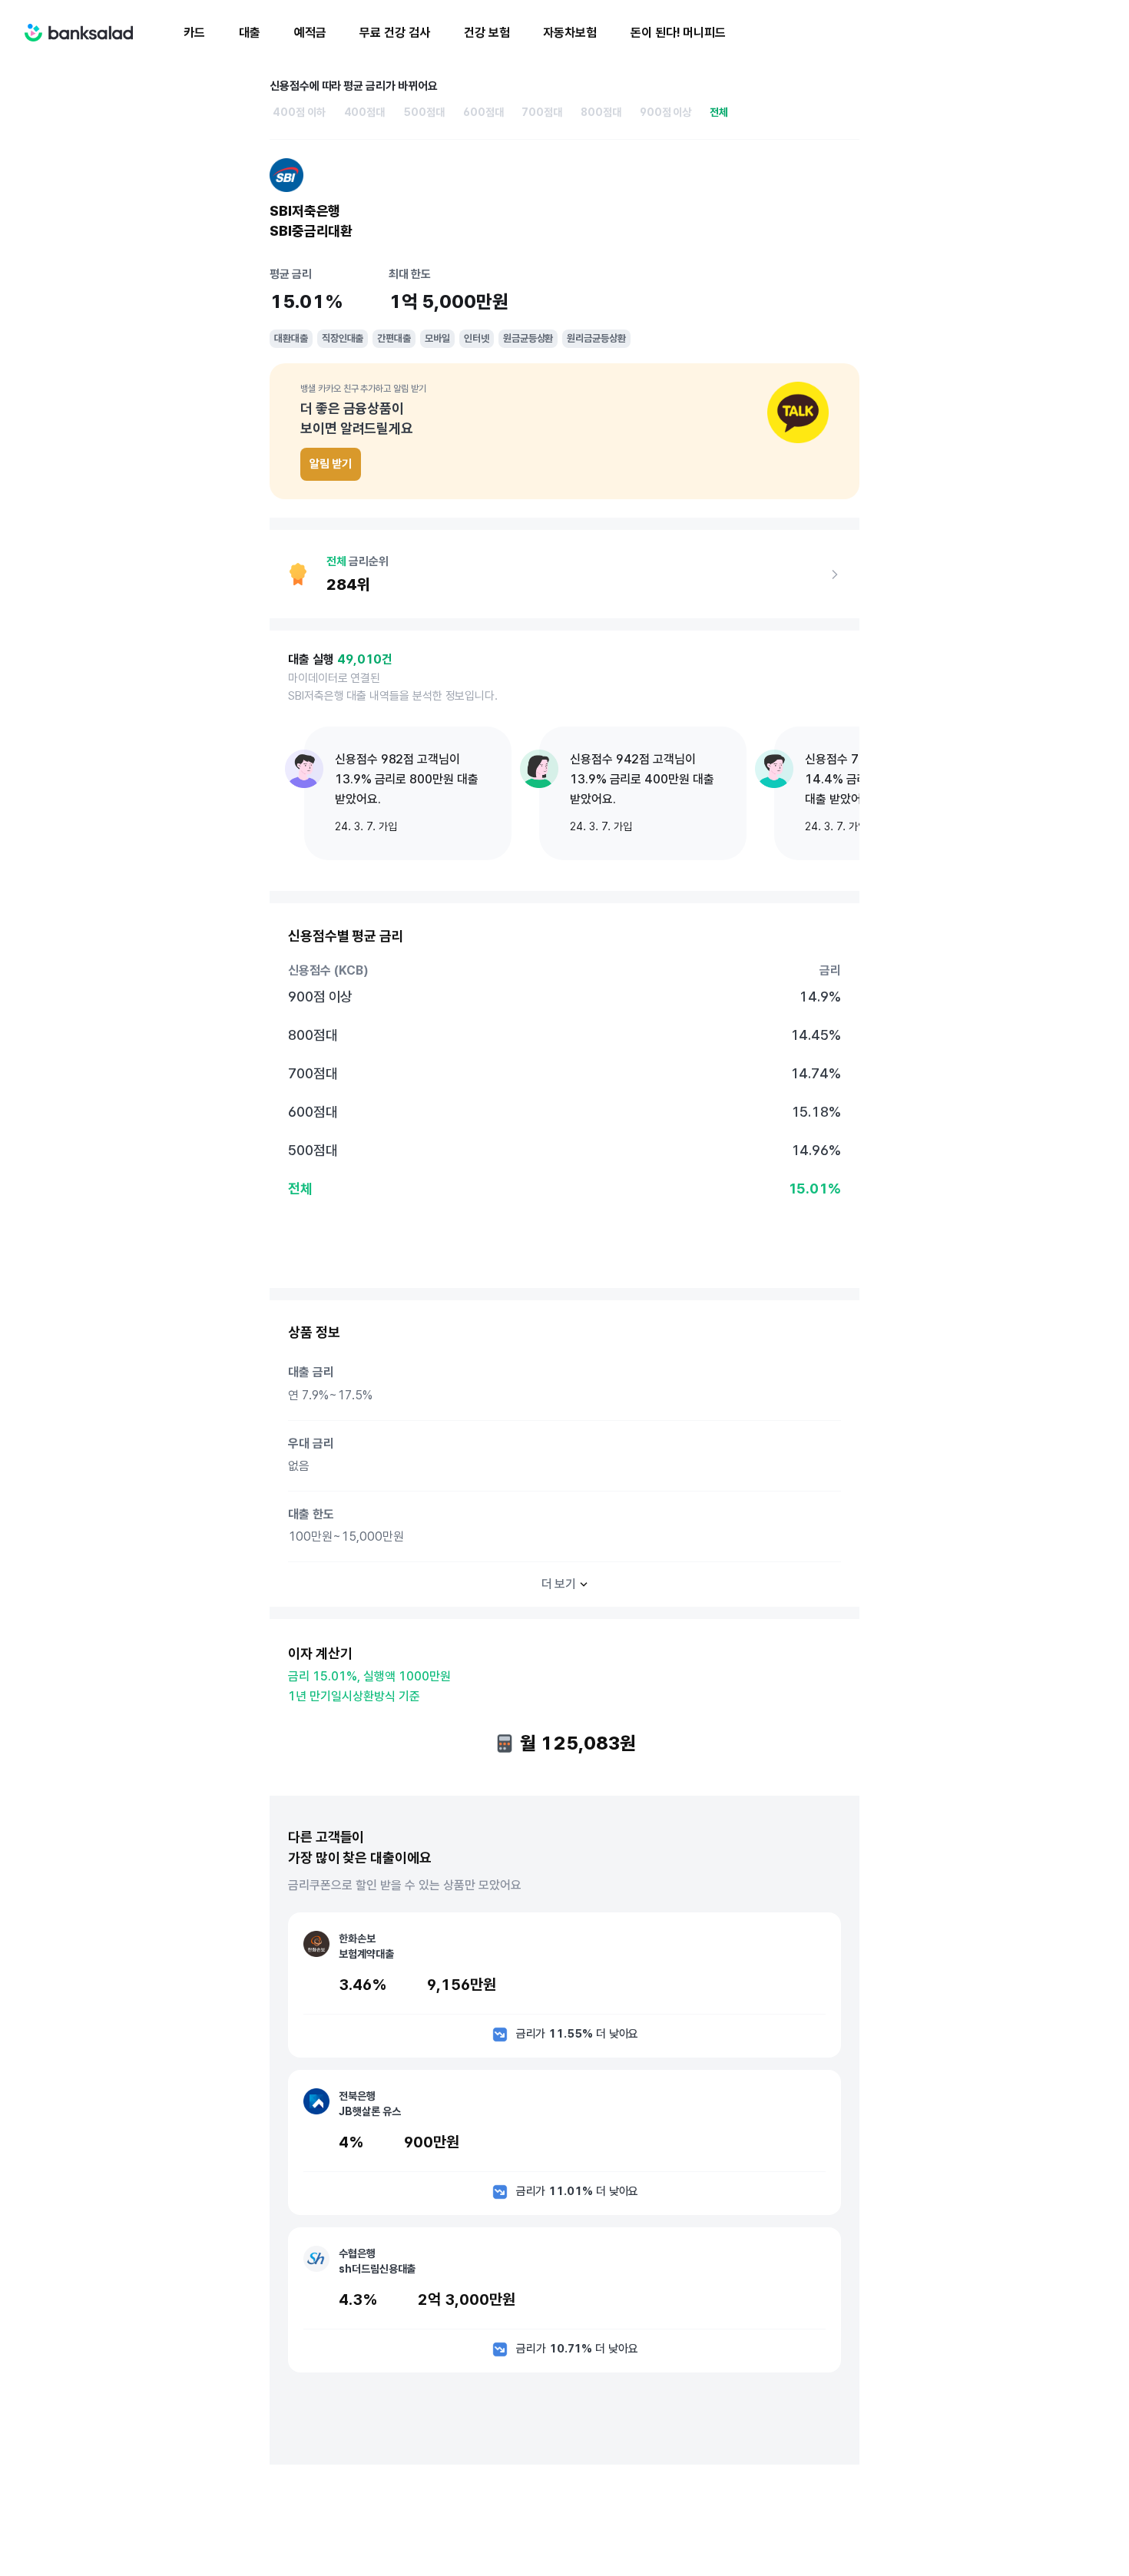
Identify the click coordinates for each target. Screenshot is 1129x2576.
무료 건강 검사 (394, 33)
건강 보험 (487, 33)
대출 (250, 33)
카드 (194, 33)
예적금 (310, 33)
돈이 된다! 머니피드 (678, 33)
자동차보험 (570, 33)
